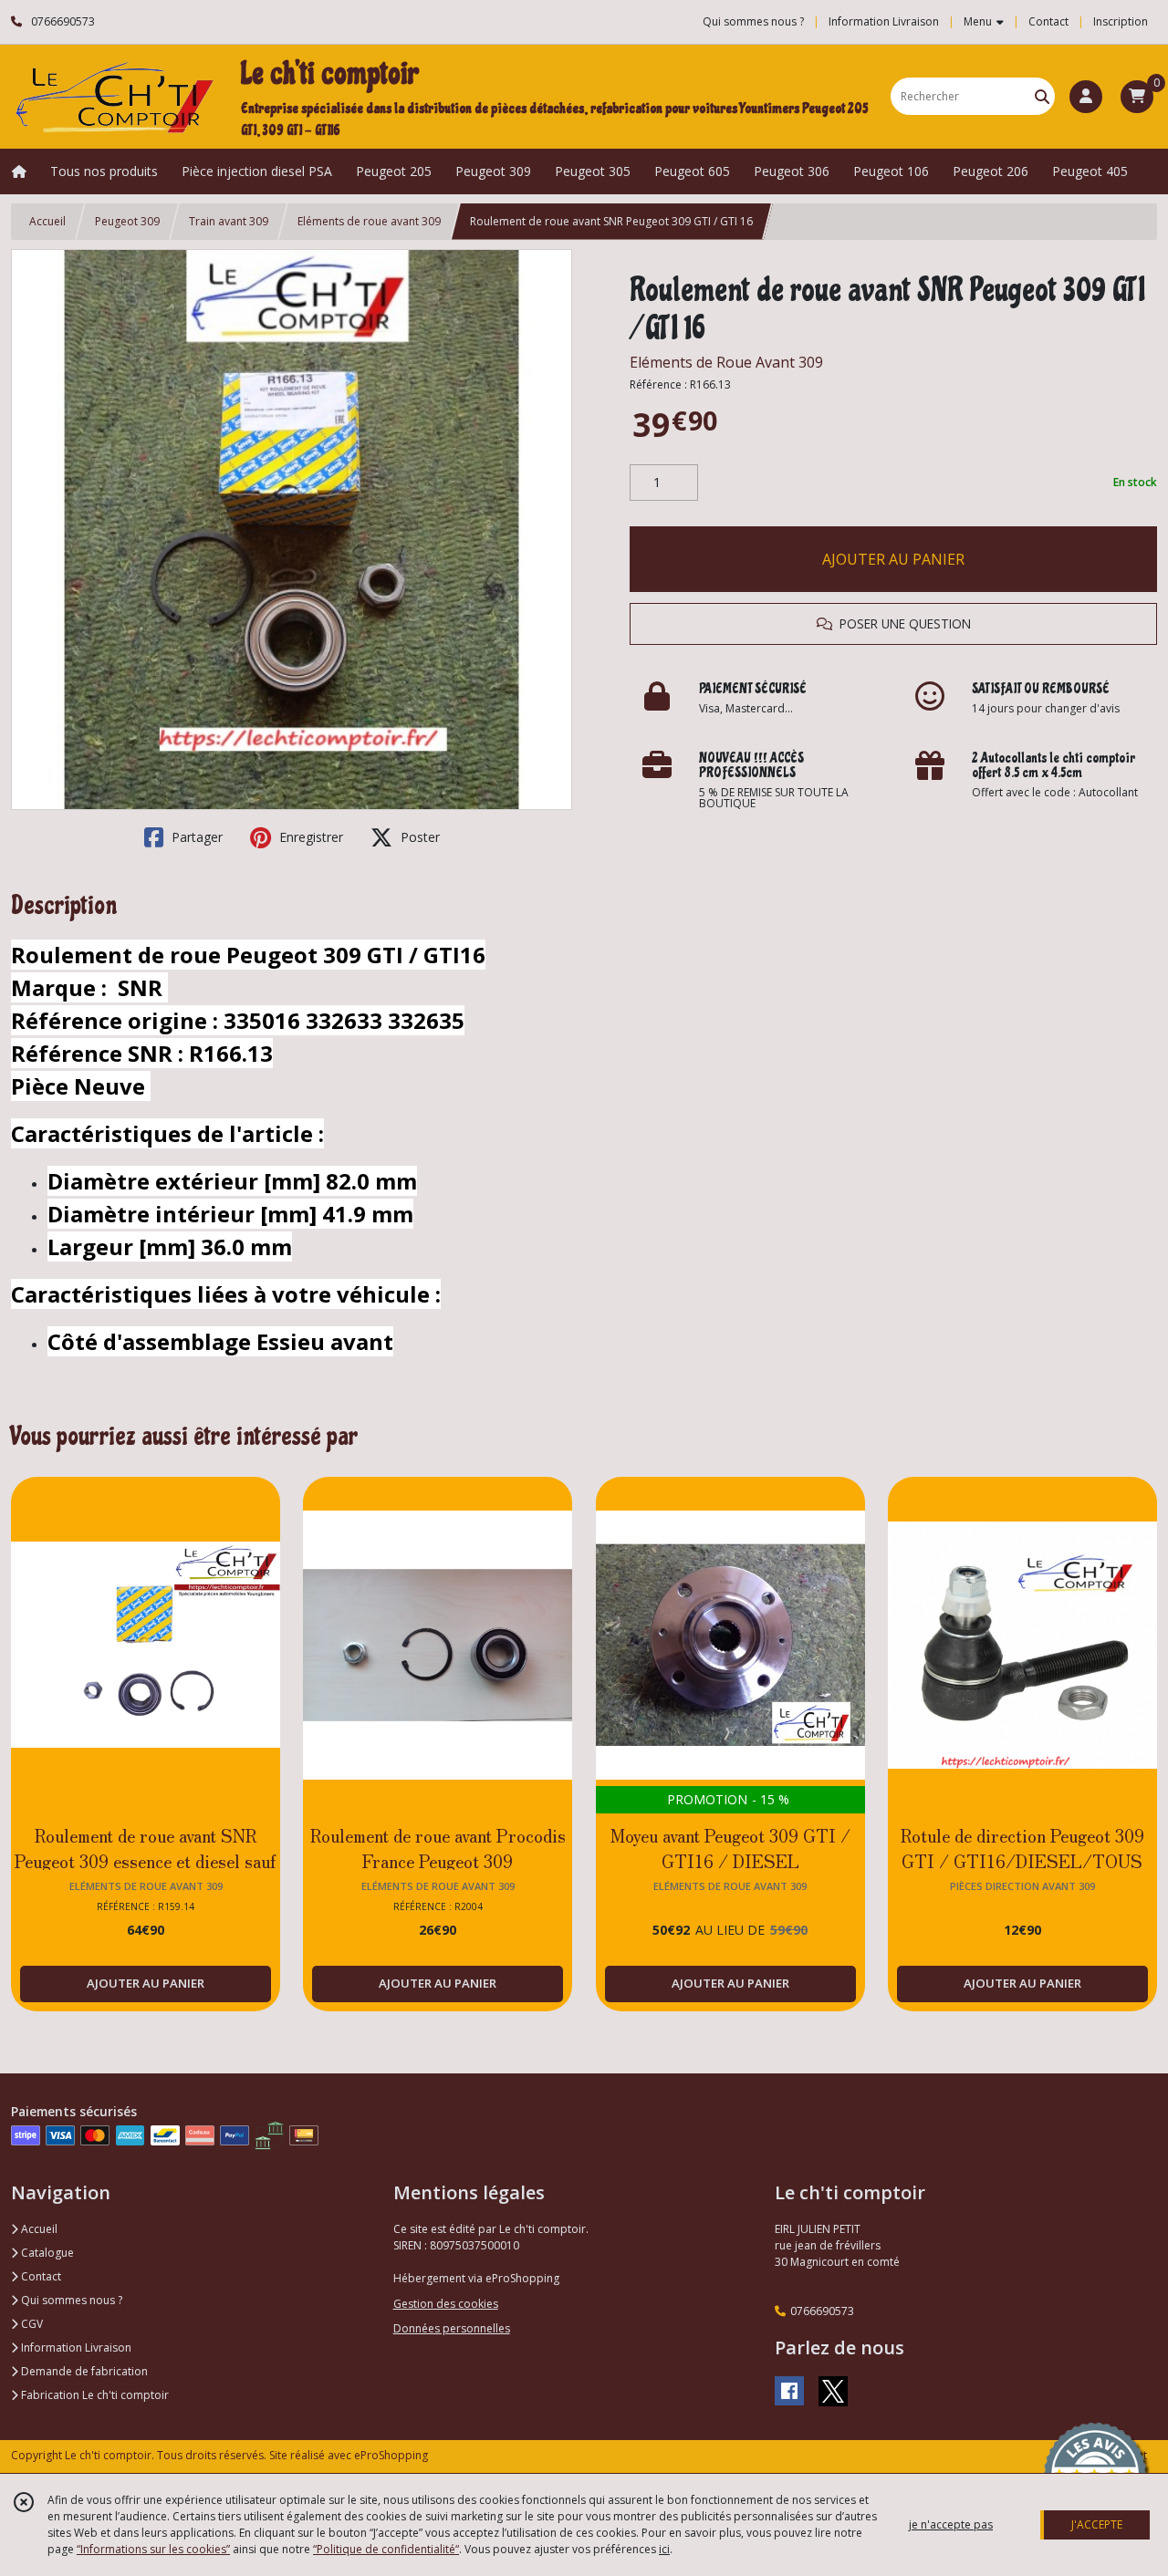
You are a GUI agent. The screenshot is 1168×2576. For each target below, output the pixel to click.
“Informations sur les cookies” (153, 2549)
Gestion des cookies (446, 2304)
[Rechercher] (1042, 96)
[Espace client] (1086, 97)
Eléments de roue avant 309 (369, 221)
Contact (1048, 21)
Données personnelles (452, 2328)
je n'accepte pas (951, 2524)
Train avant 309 (229, 221)
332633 (347, 1020)
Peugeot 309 (127, 221)
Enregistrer (309, 837)
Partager (195, 837)
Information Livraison (75, 2347)
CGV (31, 2324)
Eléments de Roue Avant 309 (726, 362)
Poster (418, 837)
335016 (265, 1020)
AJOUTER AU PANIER (893, 559)
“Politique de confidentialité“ (386, 2549)
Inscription (1121, 21)
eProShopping (391, 2455)
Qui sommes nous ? (70, 2300)
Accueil (47, 221)
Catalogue (46, 2253)
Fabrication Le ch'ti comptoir (94, 2395)
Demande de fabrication (83, 2371)
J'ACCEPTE (1097, 2524)
